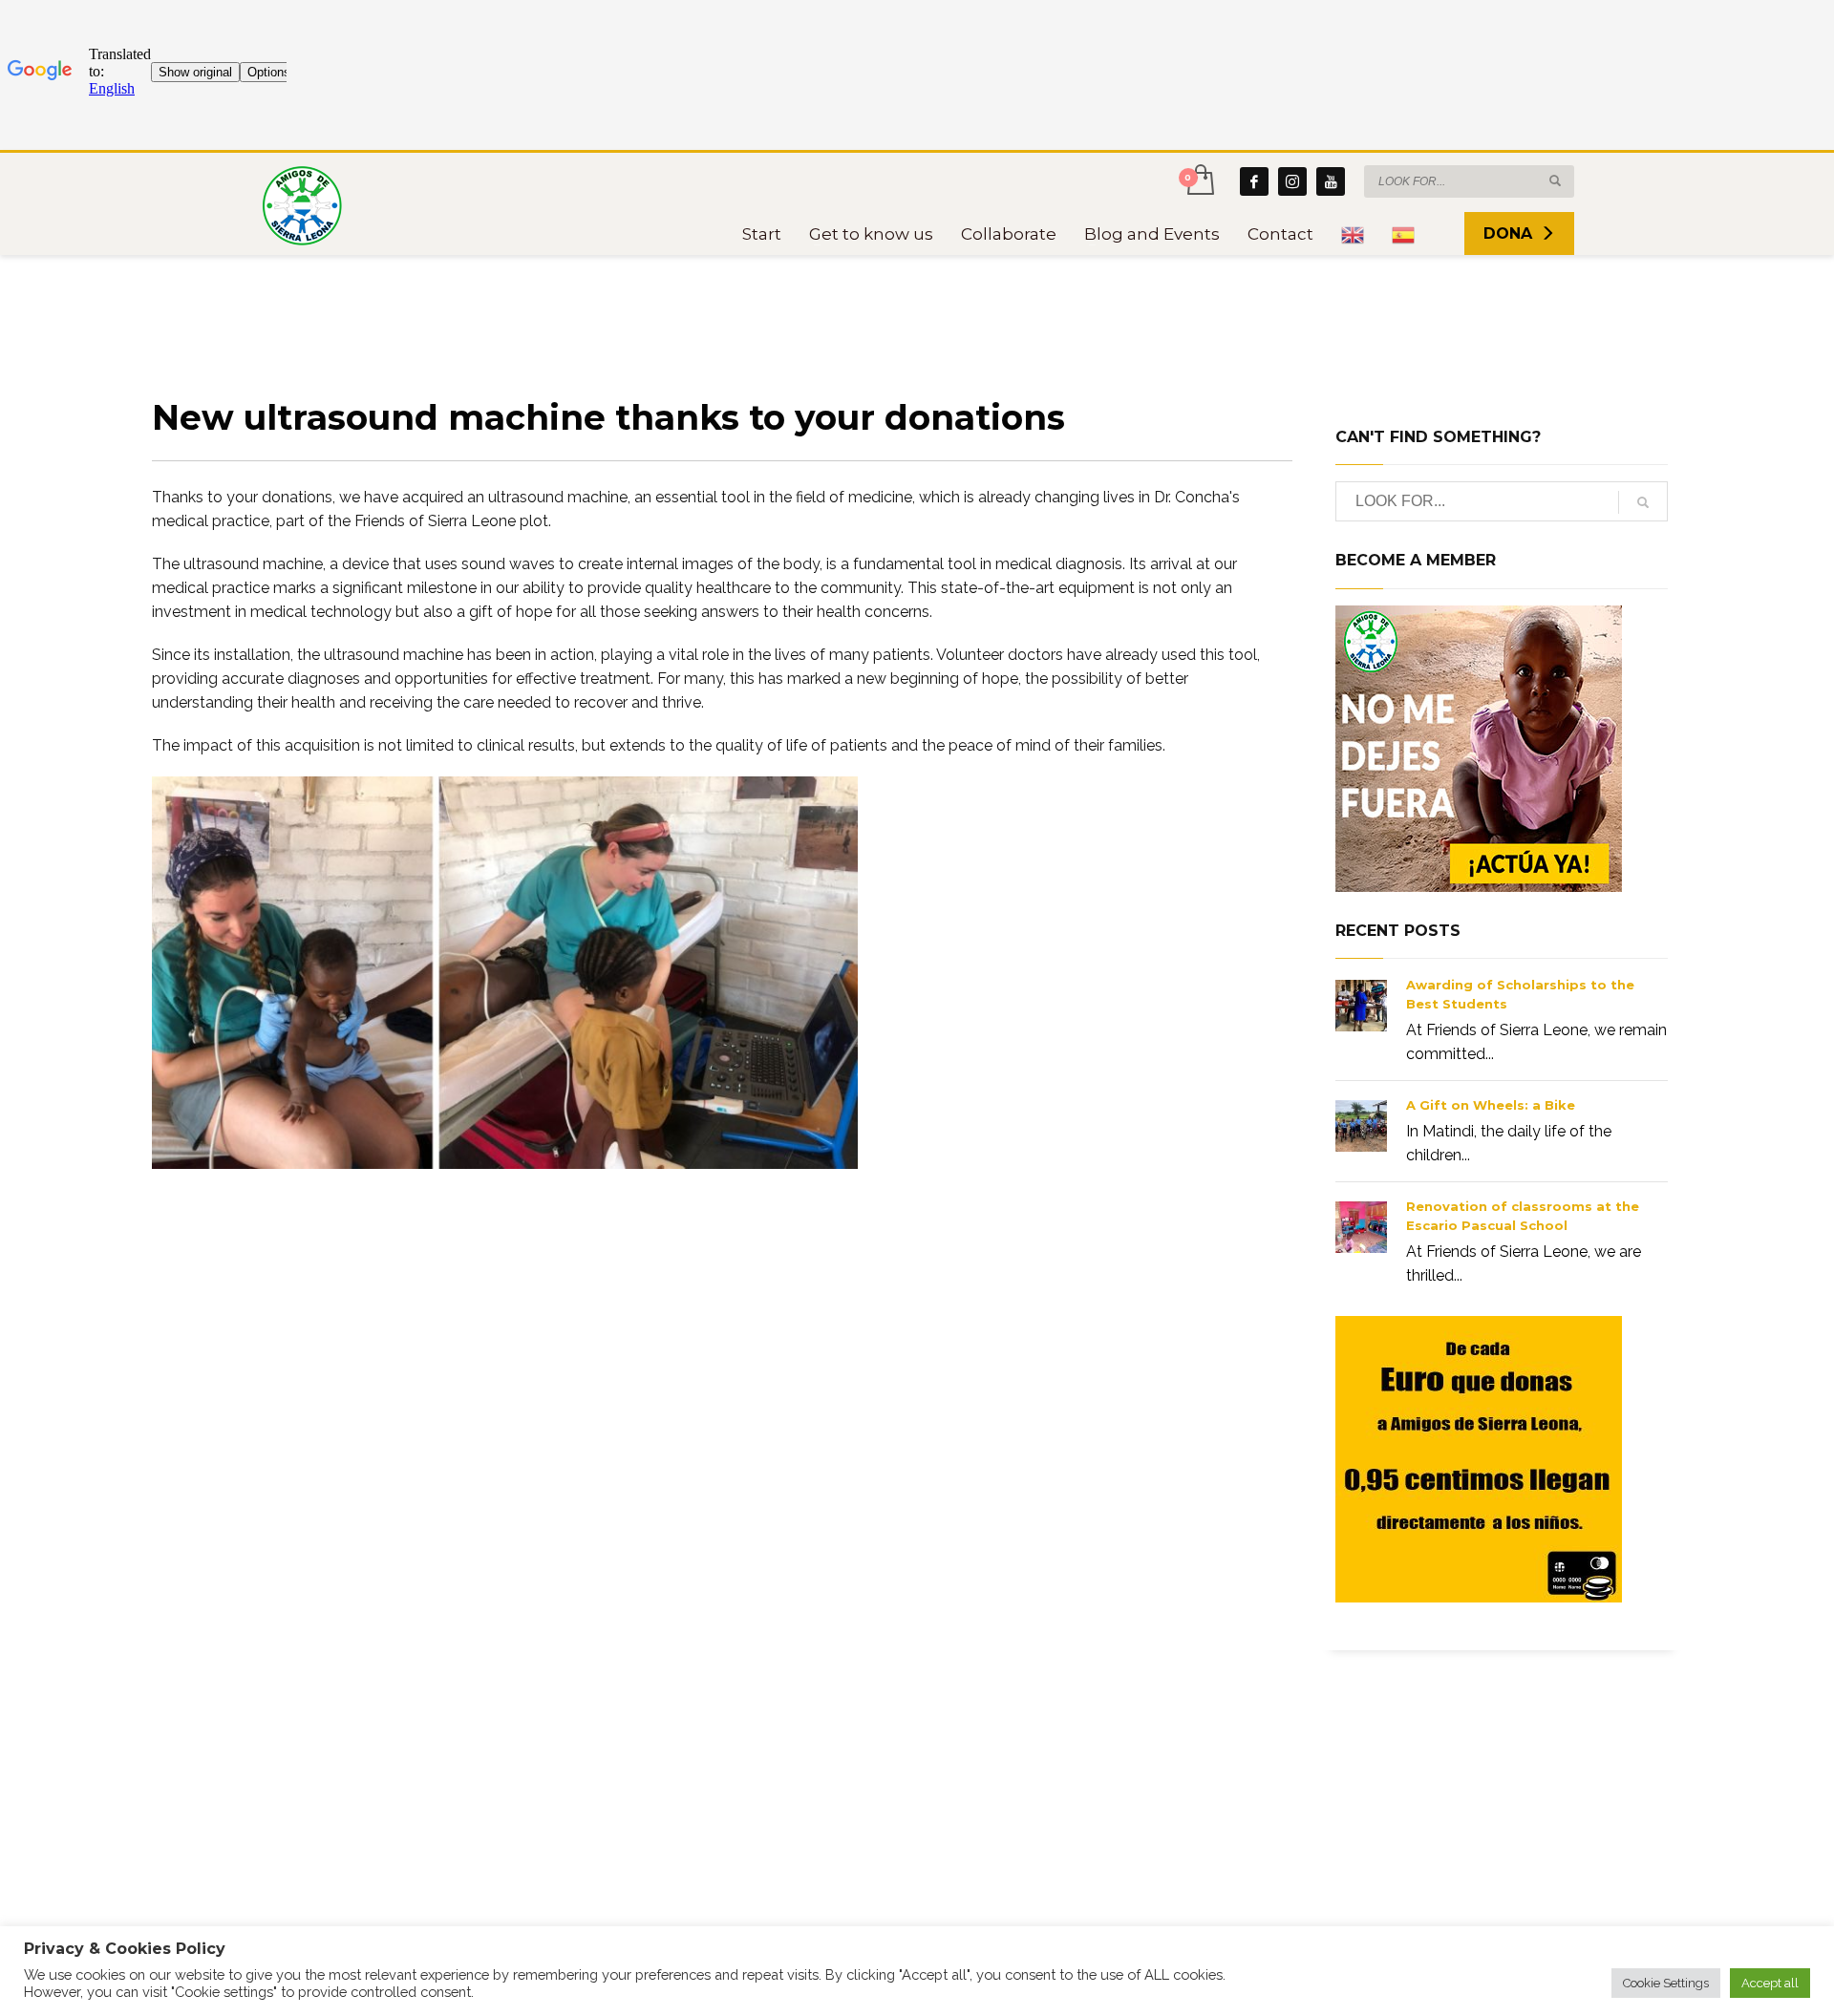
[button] (1666, 1983)
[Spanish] (1403, 234)
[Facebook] (1254, 181)
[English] (1353, 234)
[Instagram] (1292, 181)
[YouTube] (1331, 181)
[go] (1555, 180)
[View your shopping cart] (1199, 181)
